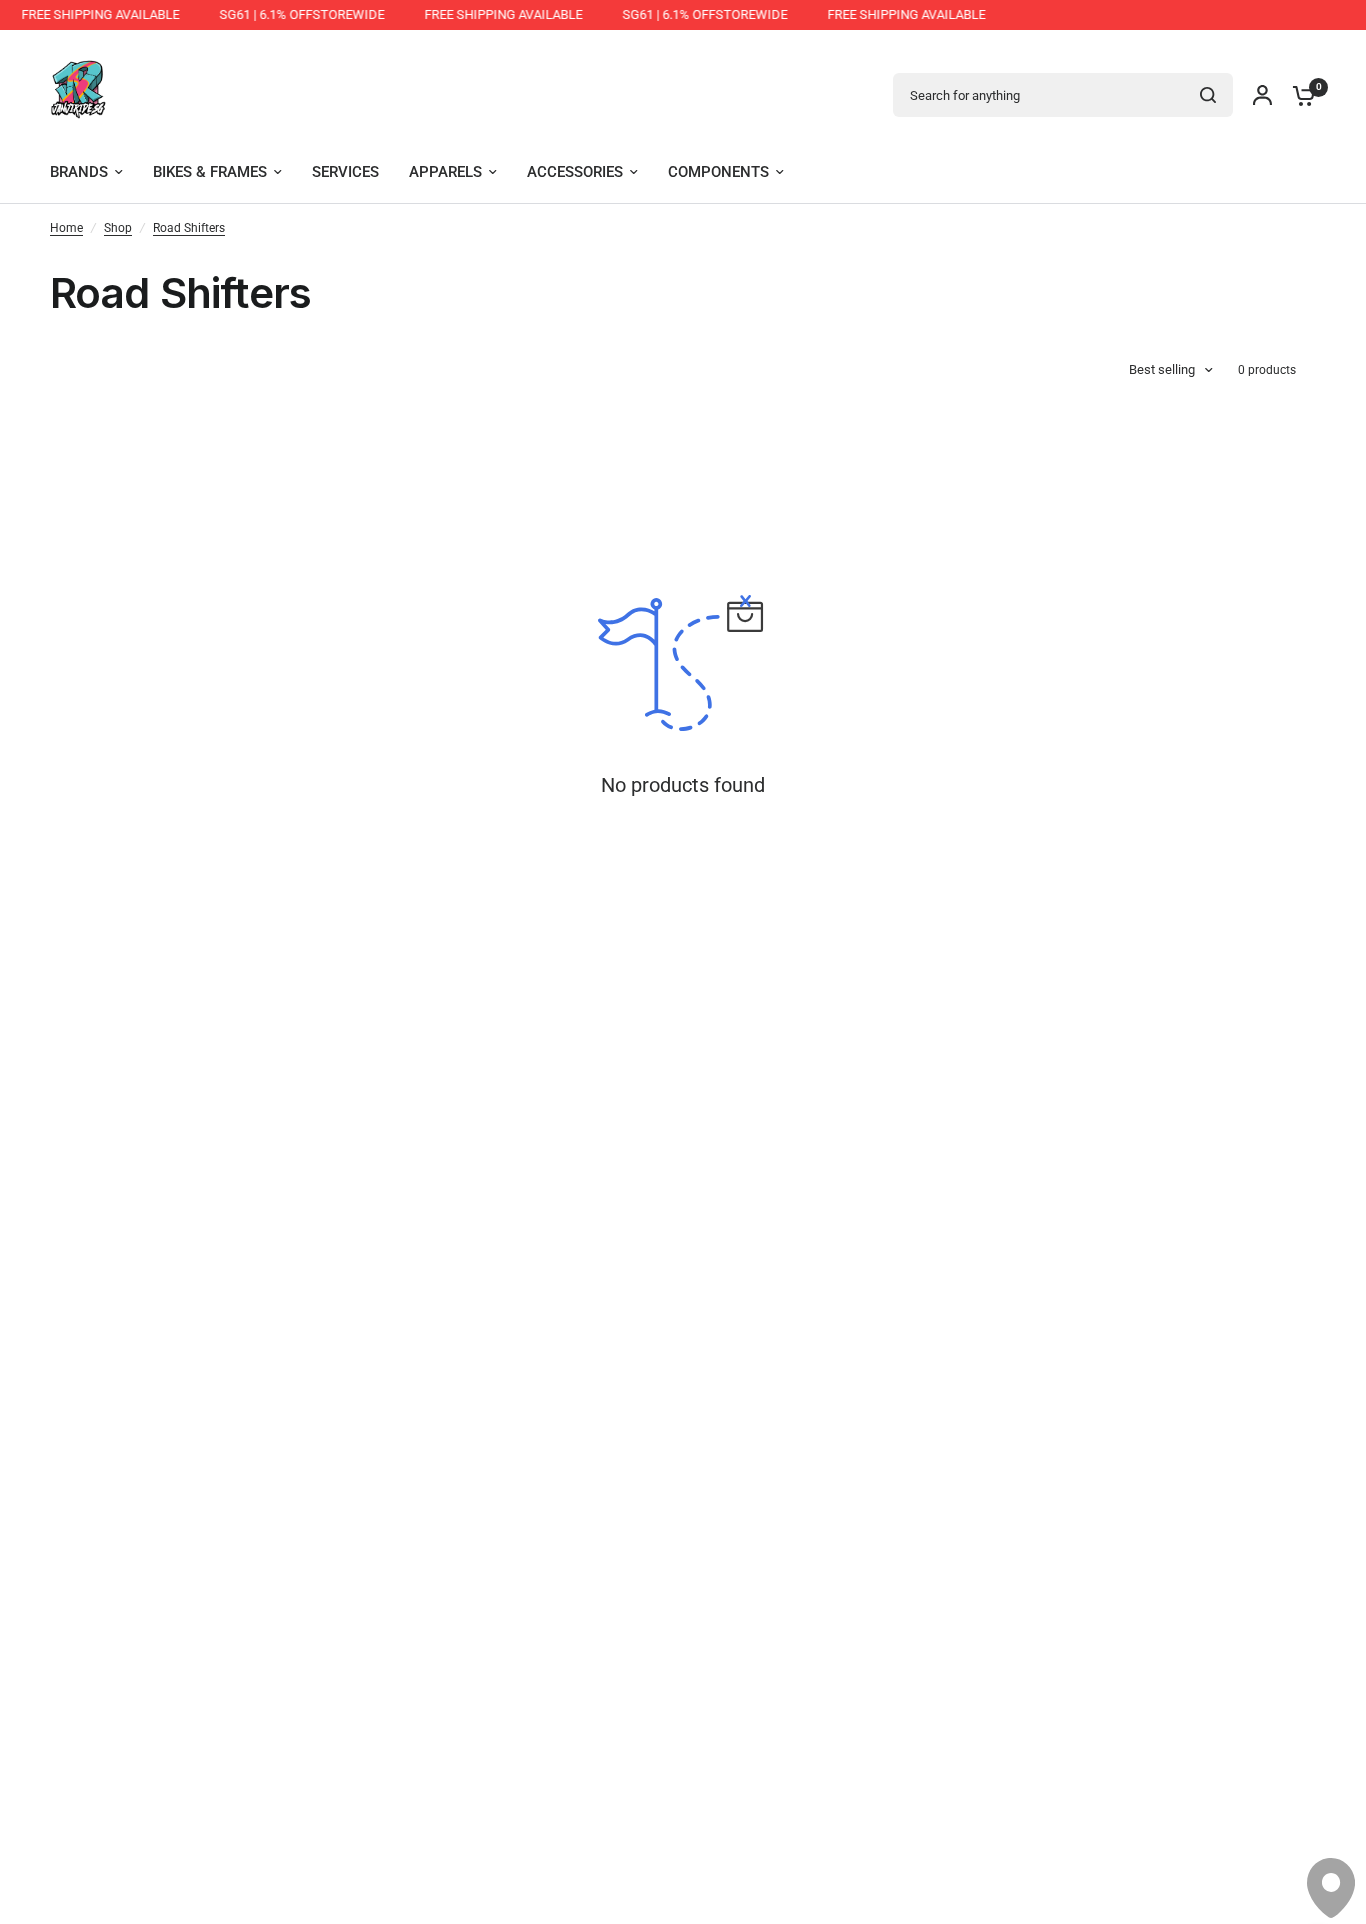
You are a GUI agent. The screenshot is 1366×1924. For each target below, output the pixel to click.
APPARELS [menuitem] (445, 172)
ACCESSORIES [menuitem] (575, 172)
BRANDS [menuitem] (79, 172)
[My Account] (1262, 95)
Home (66, 228)
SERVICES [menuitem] (345, 172)
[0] (1299, 95)
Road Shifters (189, 228)
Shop (118, 228)
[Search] (1208, 95)
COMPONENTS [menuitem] (718, 172)
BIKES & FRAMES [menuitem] (210, 172)
